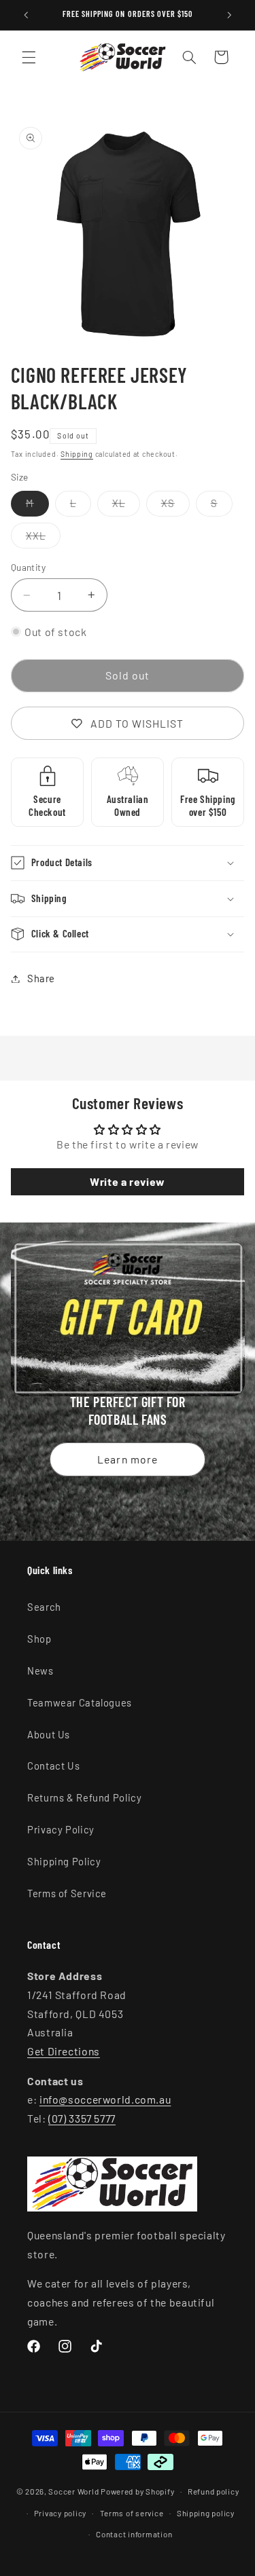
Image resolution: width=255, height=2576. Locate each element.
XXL (43, 539)
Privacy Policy (61, 1829)
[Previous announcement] (26, 15)
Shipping (77, 454)
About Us (49, 1734)
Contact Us (53, 1766)
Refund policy (214, 2491)
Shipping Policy (64, 1861)
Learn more (128, 1458)
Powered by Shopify (137, 2491)
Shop (39, 1639)
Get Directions (64, 2051)
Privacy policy (60, 2513)
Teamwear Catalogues (80, 1702)
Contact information (134, 2534)
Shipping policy (206, 2513)
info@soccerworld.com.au (105, 2099)
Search (44, 1607)
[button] (29, 57)
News (40, 1670)
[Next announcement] (229, 15)
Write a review (128, 1181)
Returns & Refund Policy (85, 1797)
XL (126, 506)
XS (175, 506)
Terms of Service (67, 1893)
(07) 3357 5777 (82, 2118)
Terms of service (132, 2513)
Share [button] (41, 978)
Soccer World (73, 2491)
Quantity (28, 567)
